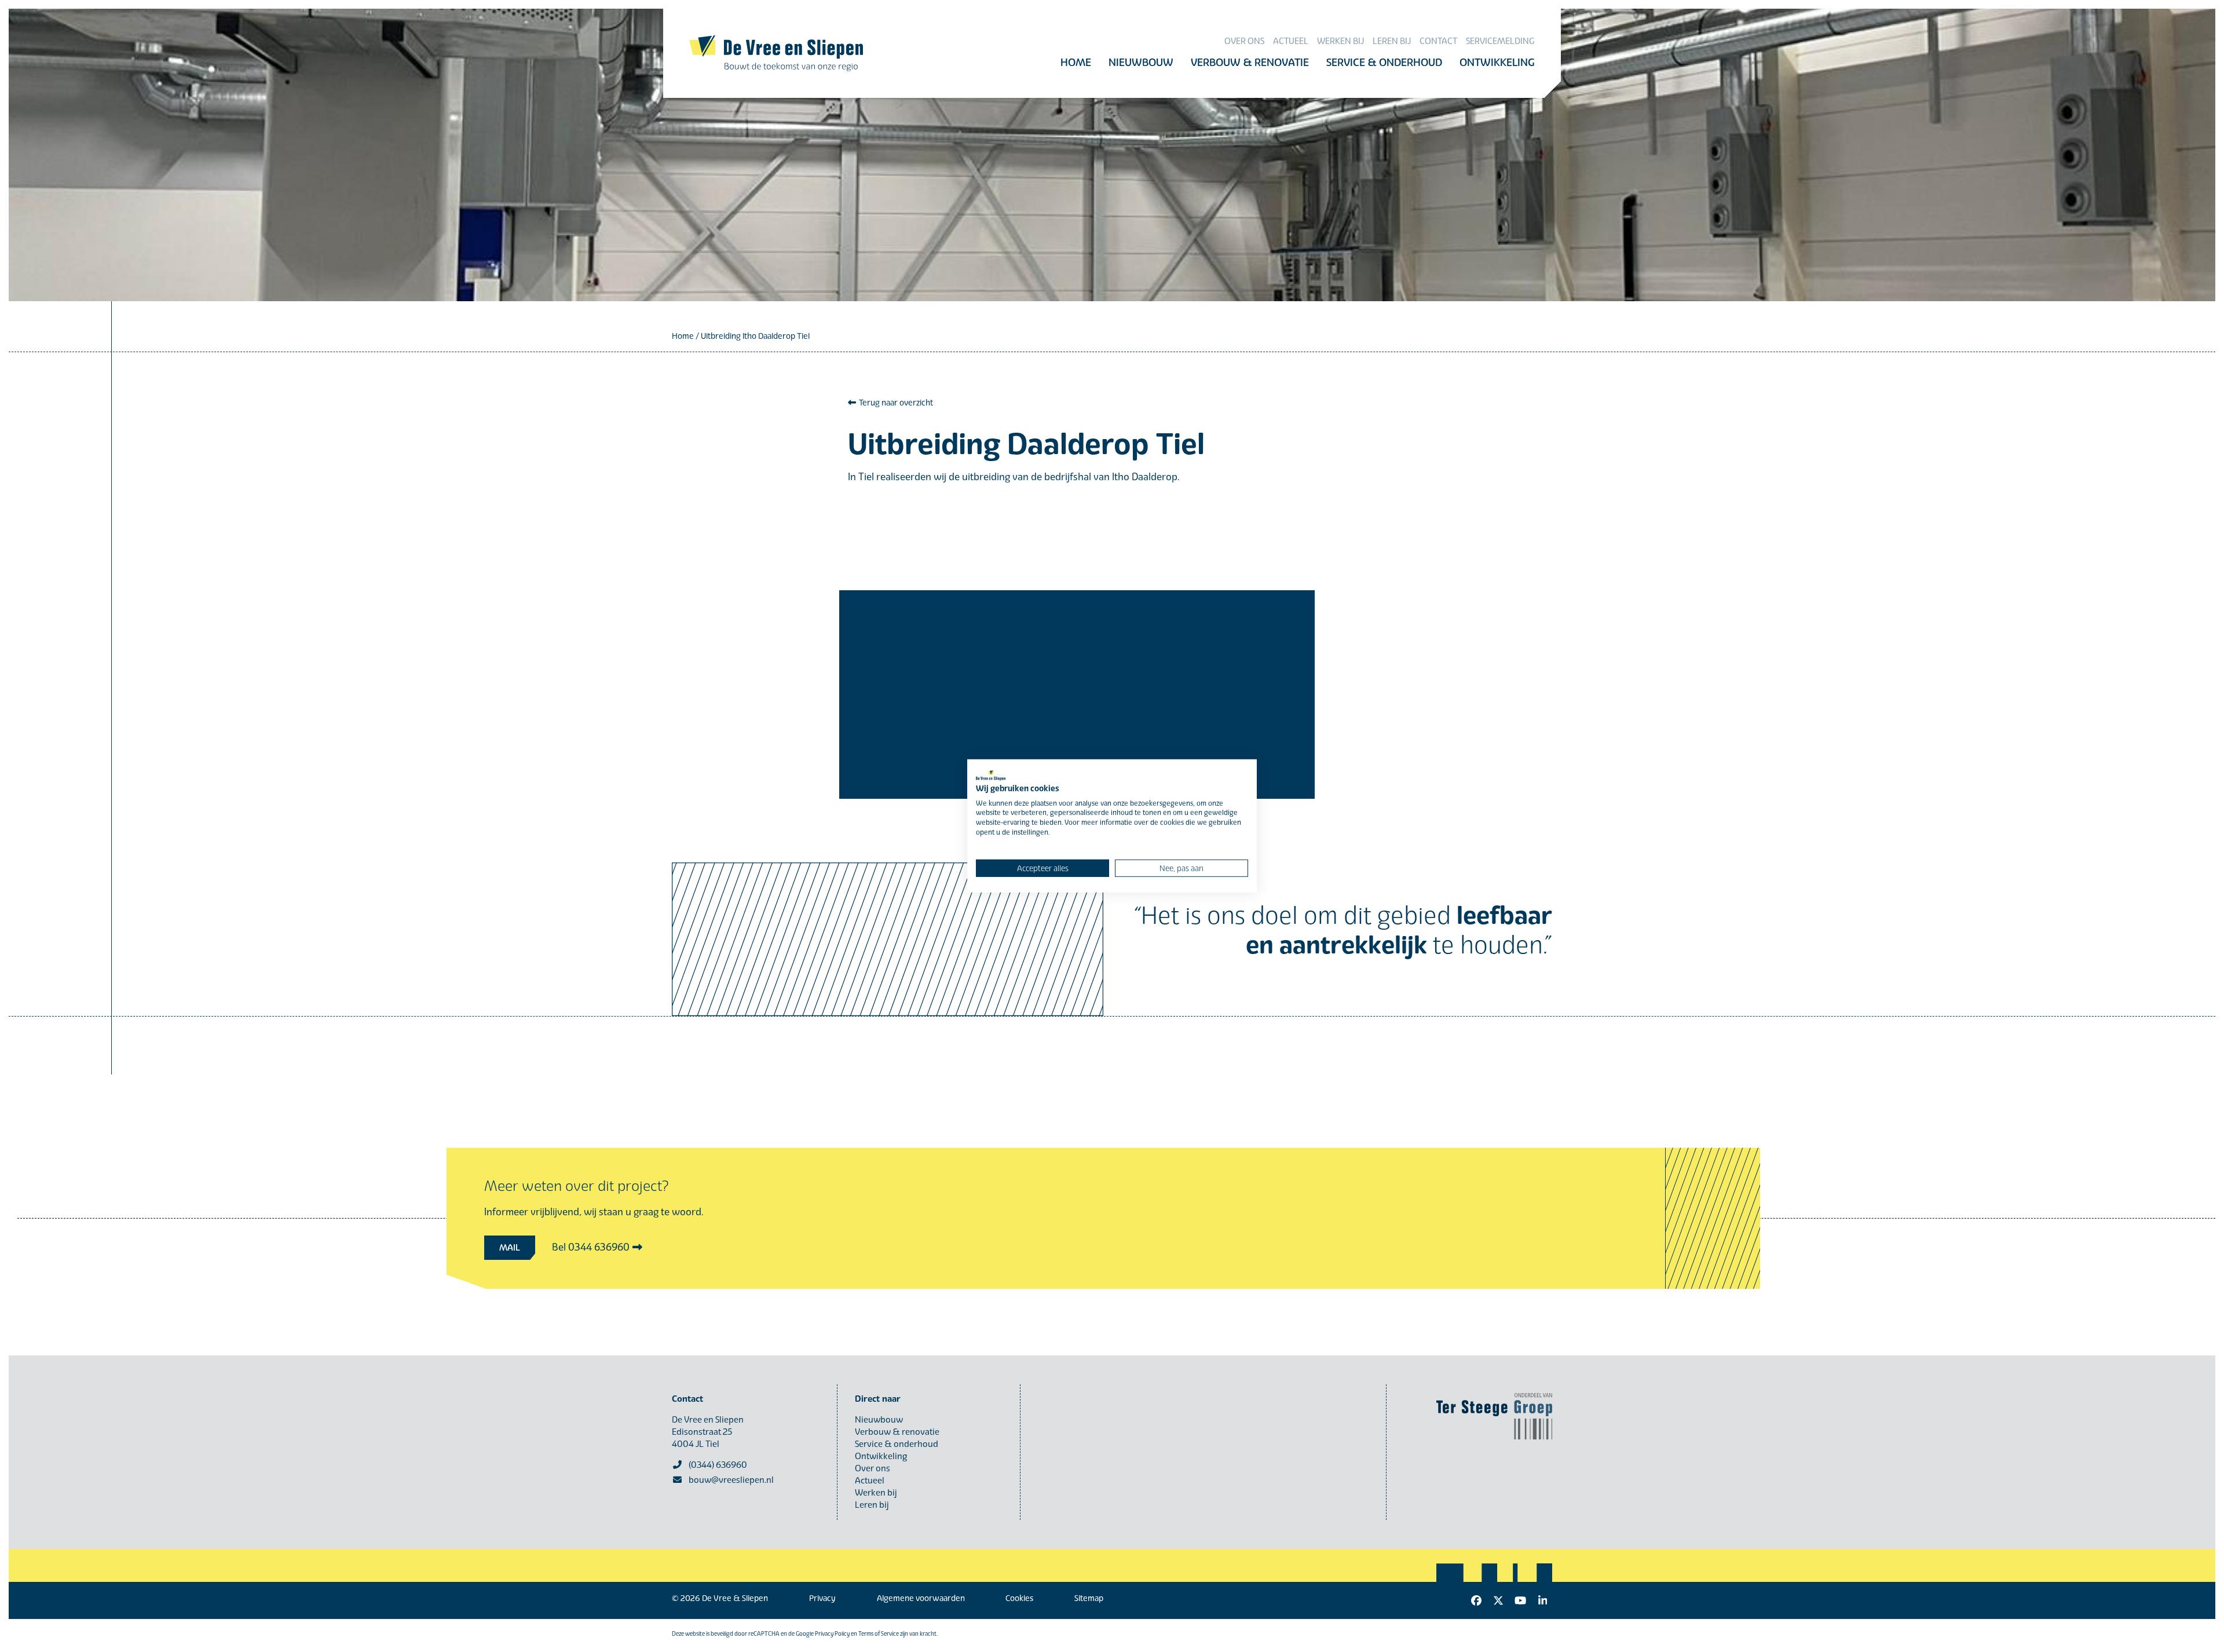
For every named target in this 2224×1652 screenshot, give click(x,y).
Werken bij (876, 1493)
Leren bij (872, 1505)
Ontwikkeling (881, 1456)
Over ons (873, 1468)
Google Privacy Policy (823, 1634)
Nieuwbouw (879, 1420)
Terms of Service (879, 1634)
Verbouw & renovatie (897, 1432)
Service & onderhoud (897, 1444)
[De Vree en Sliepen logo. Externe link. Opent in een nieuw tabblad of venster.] (991, 776)
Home (683, 336)
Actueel (870, 1481)
